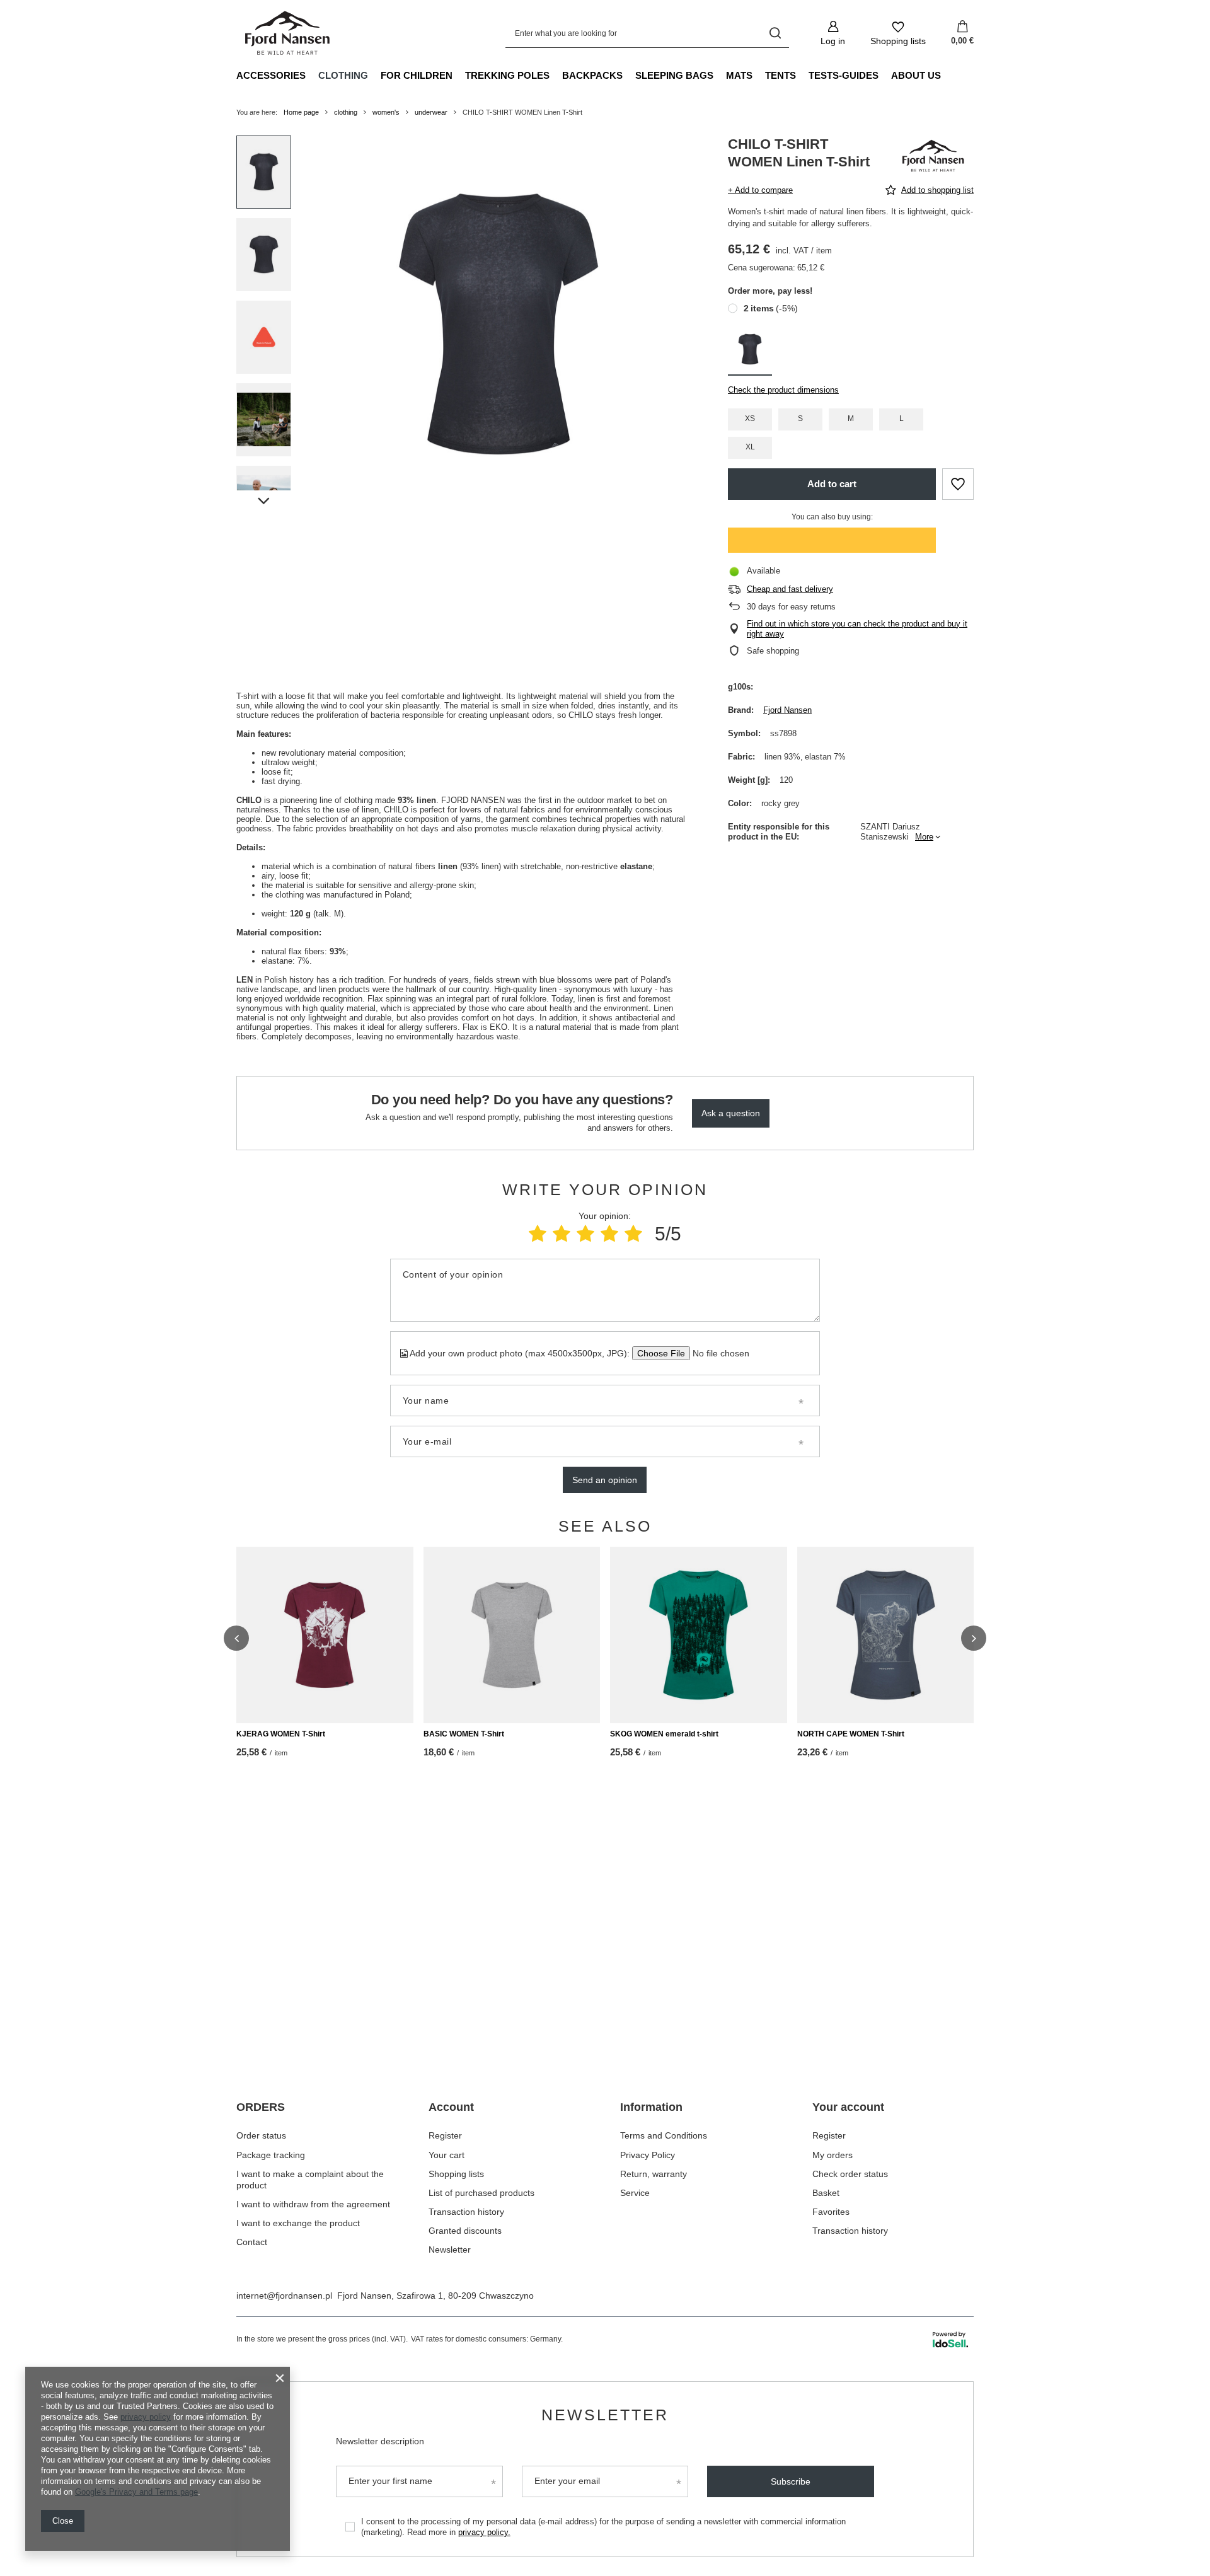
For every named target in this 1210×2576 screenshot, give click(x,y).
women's (386, 112)
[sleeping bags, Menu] (720, 75)
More (924, 837)
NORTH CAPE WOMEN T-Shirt (851, 1734)
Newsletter (450, 2250)
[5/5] (633, 1234)
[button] (236, 1638)
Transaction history (466, 2212)
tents (781, 75)
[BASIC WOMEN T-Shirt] (512, 1635)
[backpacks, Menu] (629, 75)
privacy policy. (484, 2532)
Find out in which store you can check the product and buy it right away (857, 629)
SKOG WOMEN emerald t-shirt (664, 1734)
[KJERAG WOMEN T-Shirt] (325, 1635)
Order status (261, 2135)
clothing (343, 75)
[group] (498, 324)
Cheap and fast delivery (790, 589)
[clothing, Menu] (374, 75)
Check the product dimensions (783, 390)
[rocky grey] (750, 351)
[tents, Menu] (802, 75)
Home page (301, 112)
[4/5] (609, 1234)
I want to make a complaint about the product (310, 2180)
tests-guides (844, 75)
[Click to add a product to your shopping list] (958, 484)
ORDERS (261, 2107)
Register (445, 2135)
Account (451, 2107)
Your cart (447, 2155)
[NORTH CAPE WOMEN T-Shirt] (886, 1635)
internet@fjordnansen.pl (284, 2296)
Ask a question (731, 1113)
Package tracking (271, 2155)
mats (739, 75)
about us (916, 75)
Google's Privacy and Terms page (136, 2492)
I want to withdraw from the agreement (313, 2204)
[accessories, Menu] (312, 75)
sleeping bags (674, 75)
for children (417, 75)
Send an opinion (605, 1480)
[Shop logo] (288, 33)
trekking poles (507, 75)
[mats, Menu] (759, 75)
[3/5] (585, 1234)
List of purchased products (481, 2193)
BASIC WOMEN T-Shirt (464, 1734)
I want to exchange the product (298, 2223)
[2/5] (562, 1234)
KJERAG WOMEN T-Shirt (281, 1734)
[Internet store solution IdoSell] (950, 2340)
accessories (271, 75)
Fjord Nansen (787, 710)
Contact (252, 2242)
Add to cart (832, 484)
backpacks (592, 75)
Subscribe (791, 2481)
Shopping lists (456, 2174)
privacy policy (146, 2417)
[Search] (775, 33)
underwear (431, 112)
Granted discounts (465, 2231)
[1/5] (538, 1234)
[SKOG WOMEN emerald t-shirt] (699, 1635)
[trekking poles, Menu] (556, 75)
